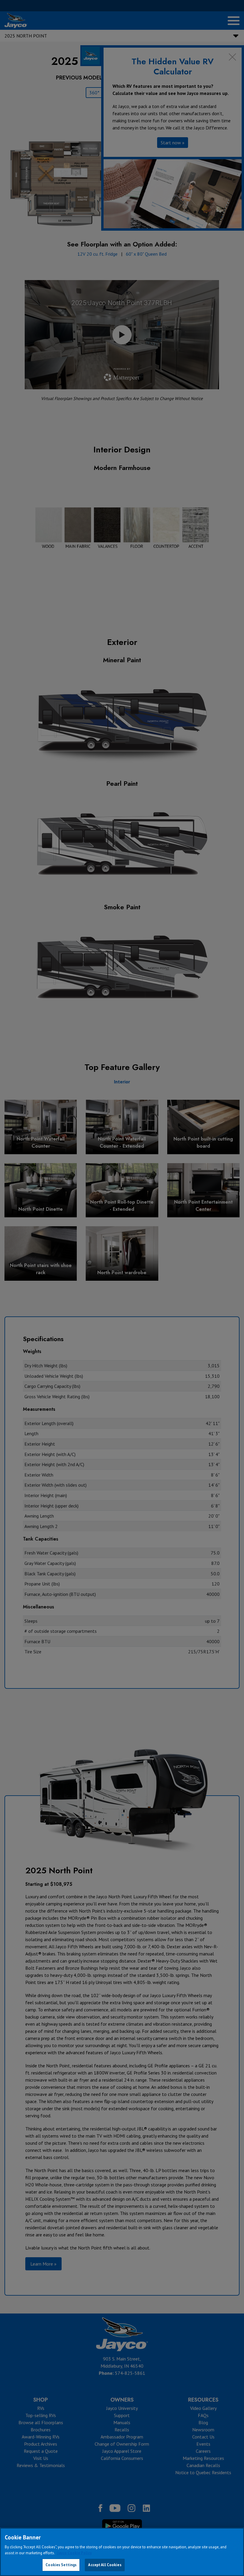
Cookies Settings (61, 2565)
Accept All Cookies (105, 2565)
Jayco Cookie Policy (74, 2553)
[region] (122, 2552)
